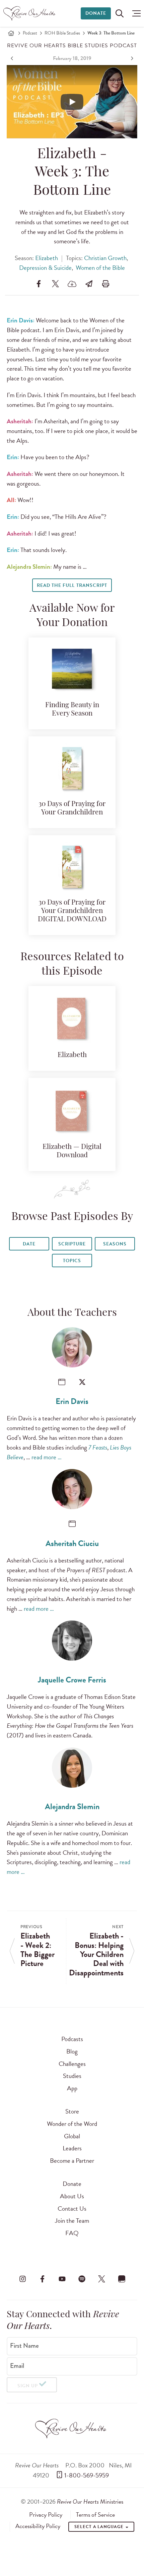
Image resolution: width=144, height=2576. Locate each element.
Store (72, 2111)
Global (72, 2136)
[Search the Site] (120, 13)
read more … (47, 1457)
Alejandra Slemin (72, 1806)
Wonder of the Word (72, 2124)
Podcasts (72, 2039)
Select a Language (99, 2527)
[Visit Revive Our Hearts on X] (102, 2279)
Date (29, 1244)
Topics (72, 1261)
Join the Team (72, 2221)
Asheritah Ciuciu (72, 1543)
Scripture (72, 1244)
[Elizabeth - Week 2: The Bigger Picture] (13, 58)
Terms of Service (95, 2515)
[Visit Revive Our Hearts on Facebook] (42, 2279)
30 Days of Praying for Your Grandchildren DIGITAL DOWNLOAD (72, 911)
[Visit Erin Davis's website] (62, 1382)
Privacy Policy (46, 2515)
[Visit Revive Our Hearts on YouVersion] (122, 2279)
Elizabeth (47, 258)
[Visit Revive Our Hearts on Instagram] (22, 2279)
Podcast (30, 33)
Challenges (72, 2064)
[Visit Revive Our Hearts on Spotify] (82, 2279)
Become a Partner (72, 2161)
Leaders (72, 2148)
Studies (72, 2076)
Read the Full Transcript (72, 585)
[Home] (11, 33)
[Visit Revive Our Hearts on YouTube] (62, 2279)
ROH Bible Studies (62, 33)
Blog (72, 2051)
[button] (135, 13)
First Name (24, 2346)
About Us (72, 2196)
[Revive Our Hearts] (30, 13)
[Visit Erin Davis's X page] (82, 1382)
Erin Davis (72, 1401)
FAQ (72, 2233)
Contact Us (72, 2209)
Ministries (90, 2501)
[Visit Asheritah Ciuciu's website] (72, 1524)
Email (17, 2366)
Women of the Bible (100, 268)
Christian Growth (105, 258)
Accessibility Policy (38, 2526)
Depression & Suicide (45, 268)
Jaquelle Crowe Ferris (72, 1680)
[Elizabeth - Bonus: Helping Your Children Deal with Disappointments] (131, 58)
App (72, 2088)
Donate (96, 13)
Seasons (115, 1244)
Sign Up (28, 2386)
